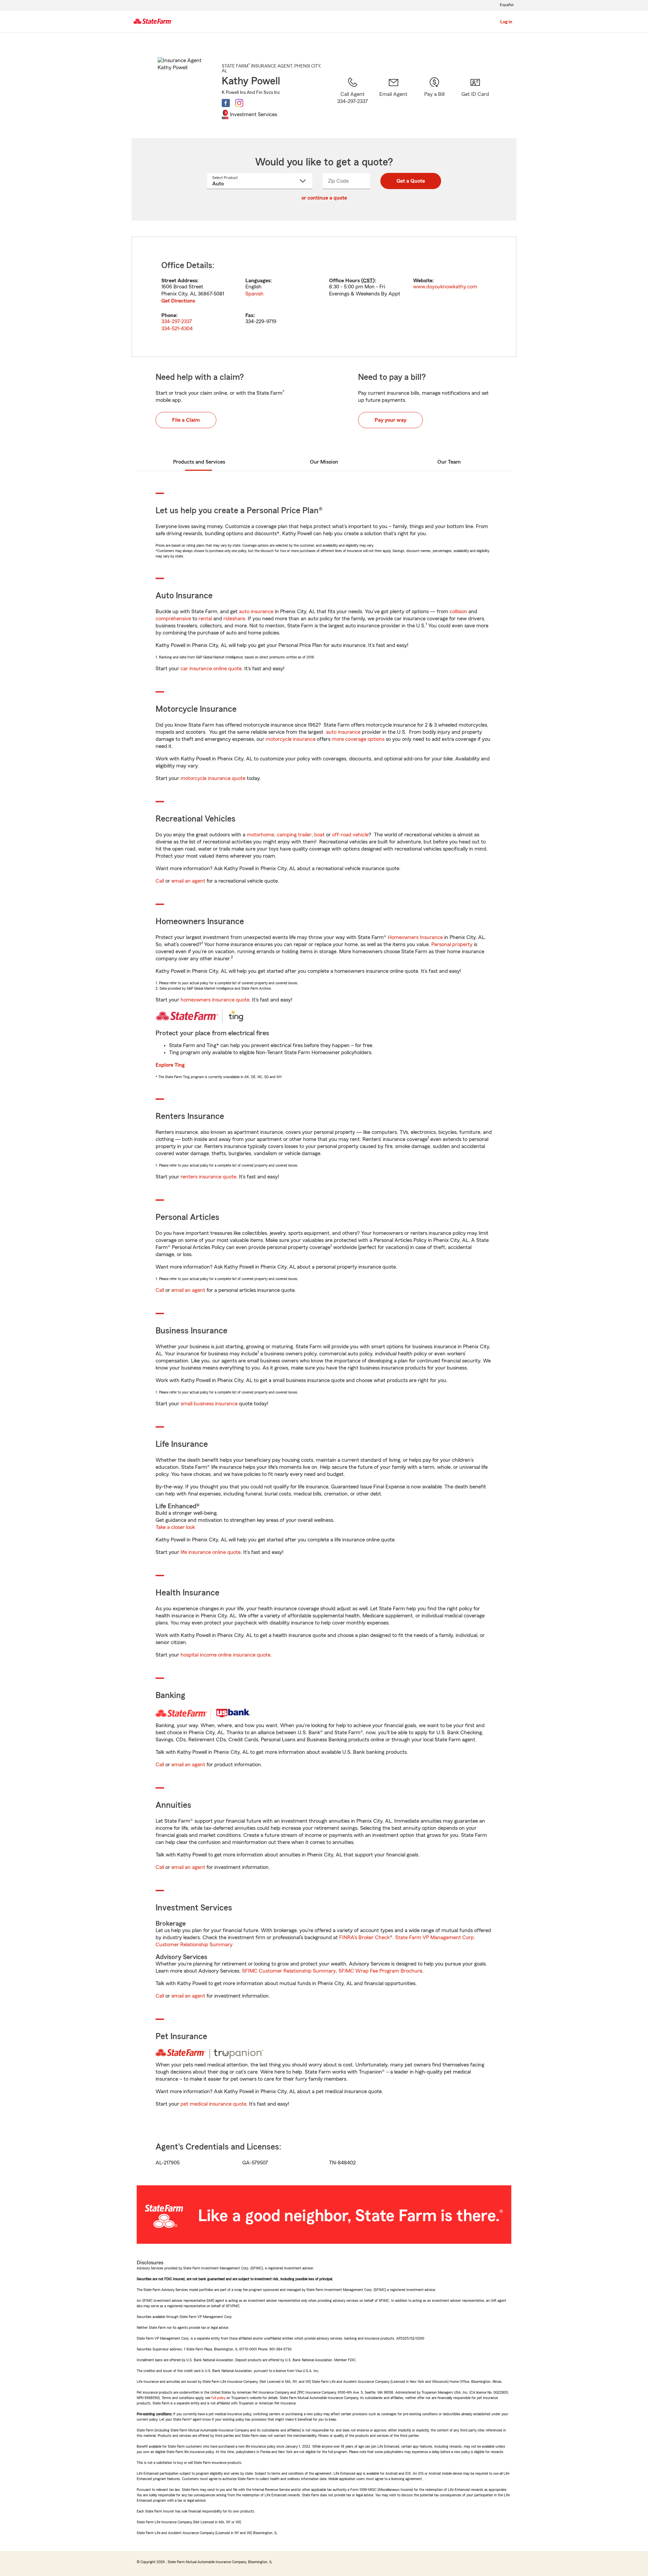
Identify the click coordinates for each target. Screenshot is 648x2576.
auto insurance (256, 612)
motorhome (260, 835)
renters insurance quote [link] (208, 1177)
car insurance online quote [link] (211, 669)
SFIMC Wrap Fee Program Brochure (380, 1971)
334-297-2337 (177, 321)
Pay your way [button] (390, 420)
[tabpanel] (324, 297)
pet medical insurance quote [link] (213, 2104)
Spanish (254, 294)
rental (205, 619)
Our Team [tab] (449, 462)
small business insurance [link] (209, 1404)
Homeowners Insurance (415, 937)
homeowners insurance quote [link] (215, 1000)
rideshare (234, 619)
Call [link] (160, 881)
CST (368, 281)
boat (319, 835)
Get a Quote (411, 181)
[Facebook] (226, 103)
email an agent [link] (188, 881)
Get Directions (178, 301)
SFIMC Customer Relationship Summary (289, 1971)
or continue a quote (324, 198)
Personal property (452, 944)
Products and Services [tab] (199, 462)
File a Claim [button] (186, 420)
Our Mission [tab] (324, 462)
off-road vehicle (350, 835)
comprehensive (173, 619)
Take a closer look (175, 1527)
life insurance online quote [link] (211, 1552)
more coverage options (358, 739)
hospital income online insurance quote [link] (225, 1655)
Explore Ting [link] (170, 1065)
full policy (218, 2398)
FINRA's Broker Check (364, 1937)
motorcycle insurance (291, 739)
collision (458, 612)
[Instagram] (239, 103)
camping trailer (294, 835)
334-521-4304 (177, 329)
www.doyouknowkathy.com (445, 287)
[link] (393, 99)
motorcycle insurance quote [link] (213, 778)
